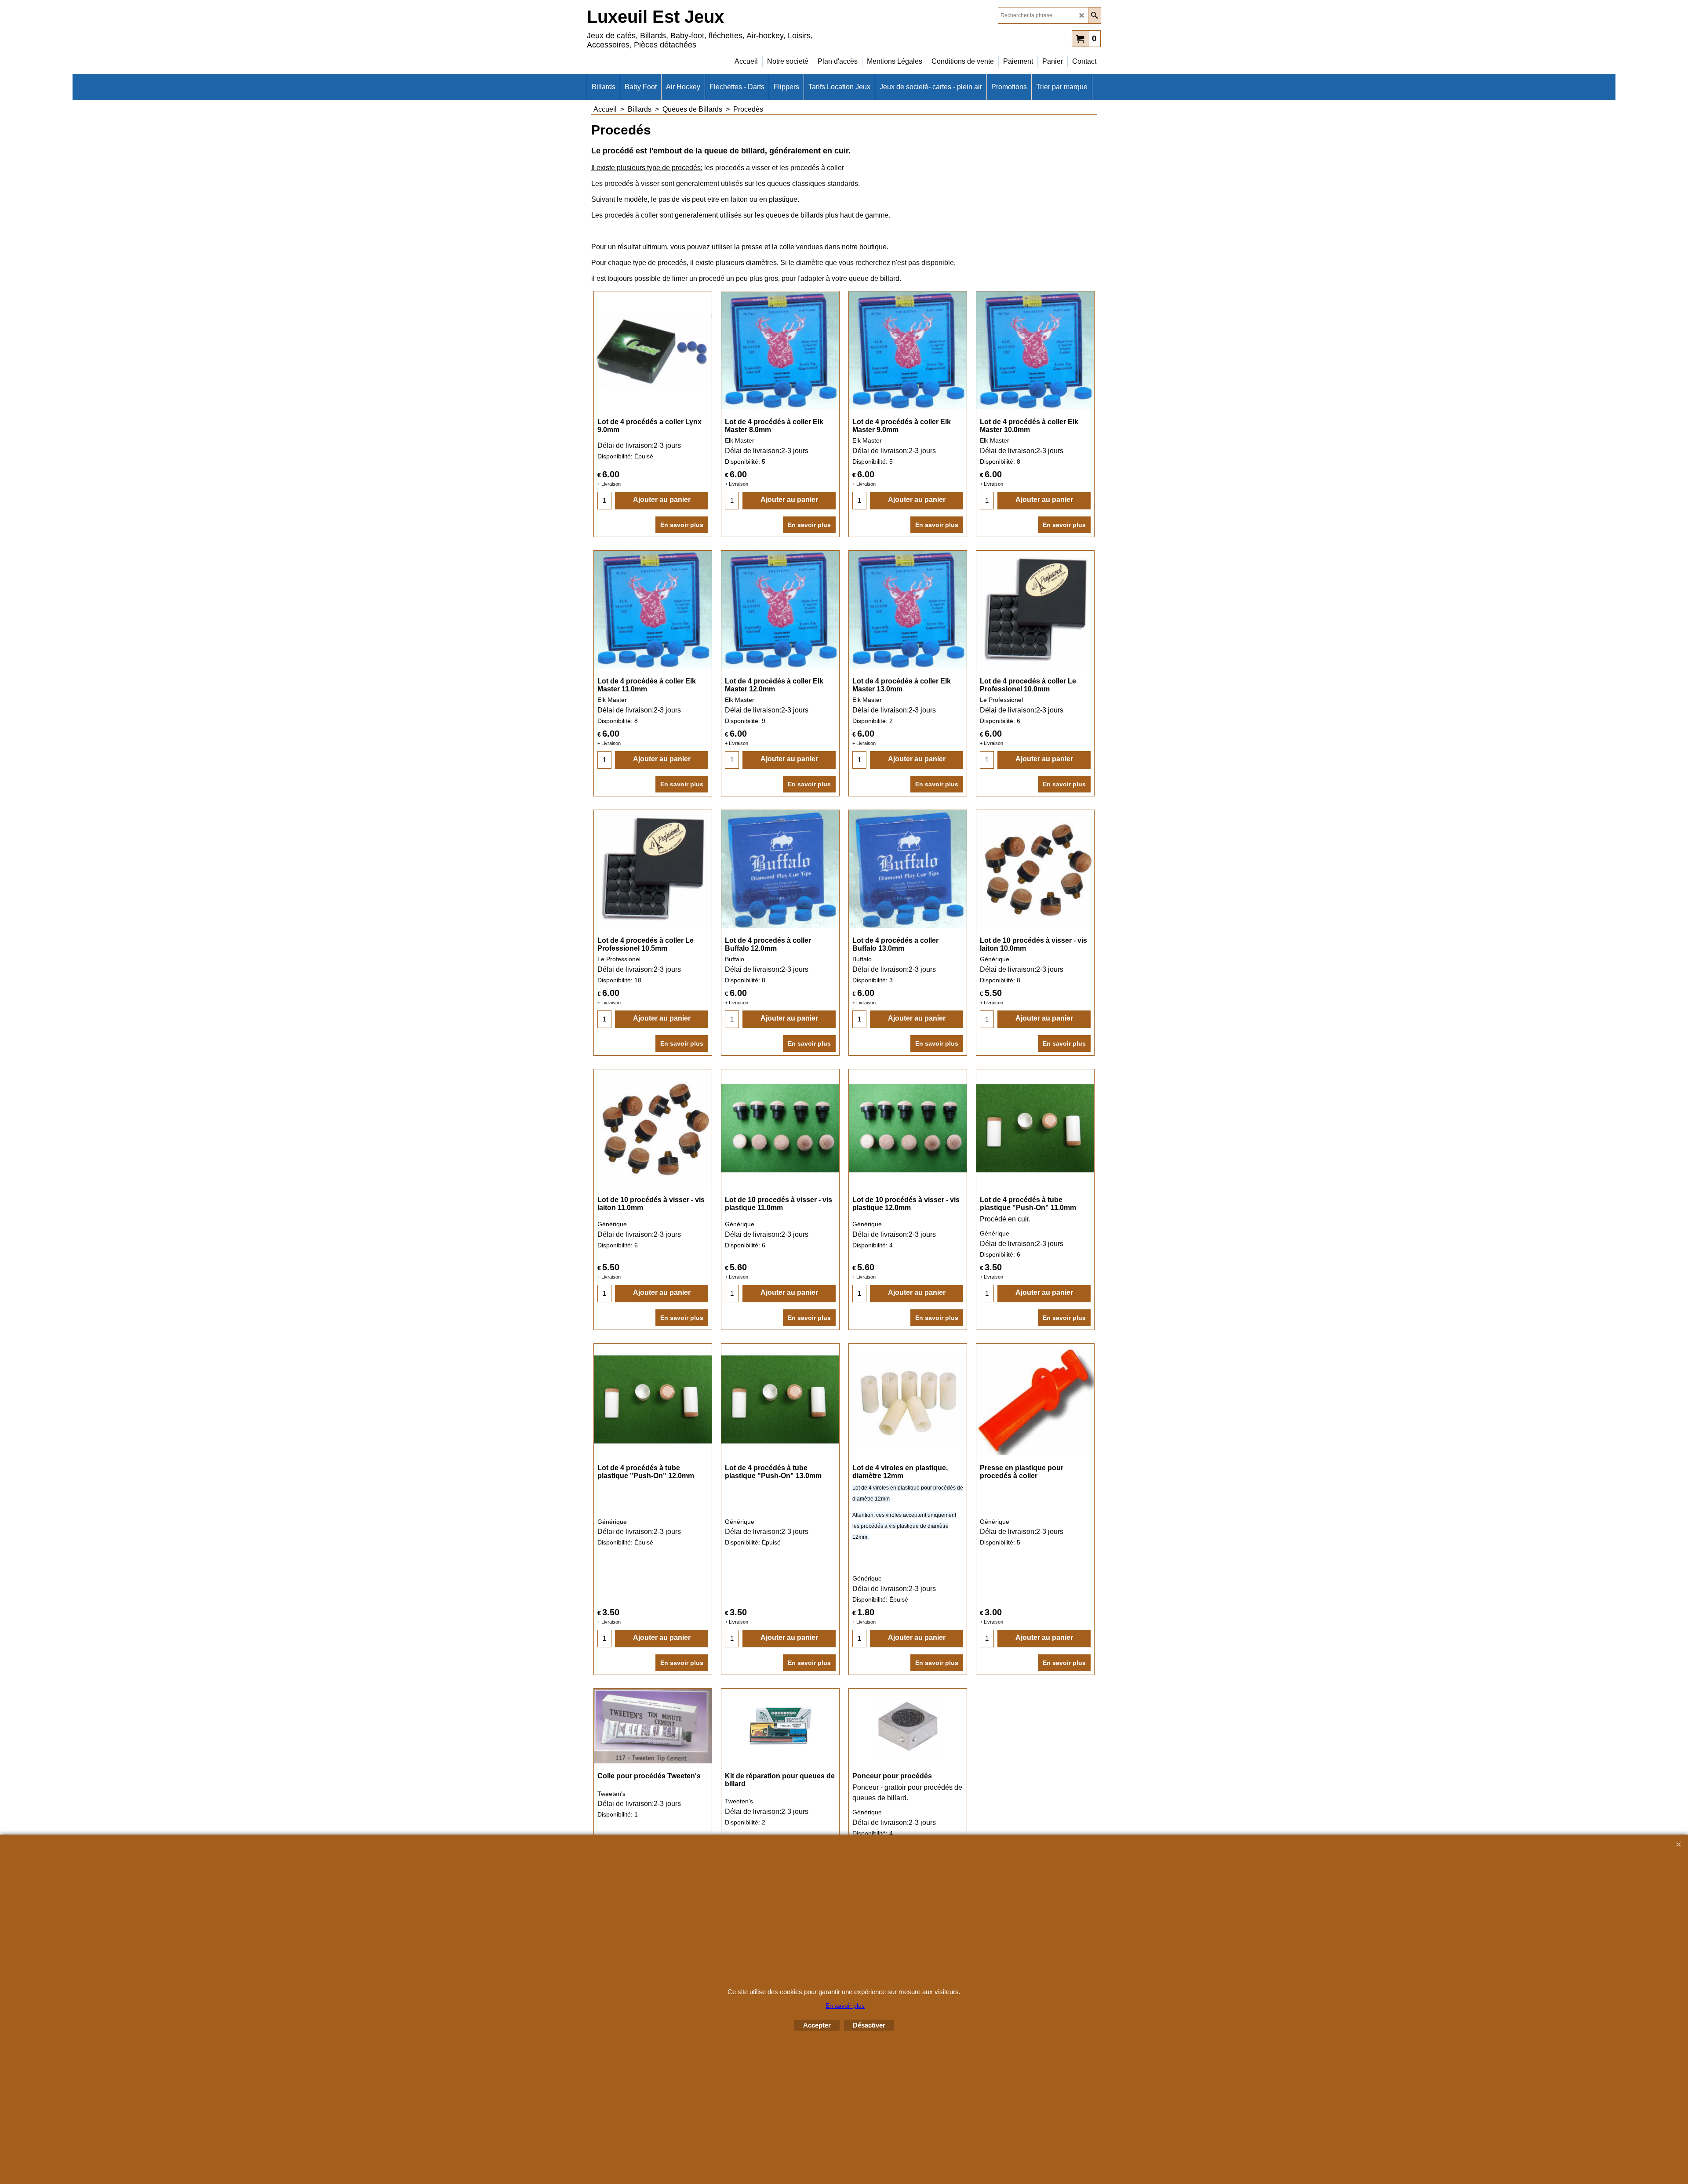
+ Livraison (609, 484)
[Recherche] (1094, 15)
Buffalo (735, 959)
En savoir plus (682, 525)
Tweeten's (611, 1794)
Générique (995, 959)
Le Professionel (1001, 700)
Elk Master (740, 440)
